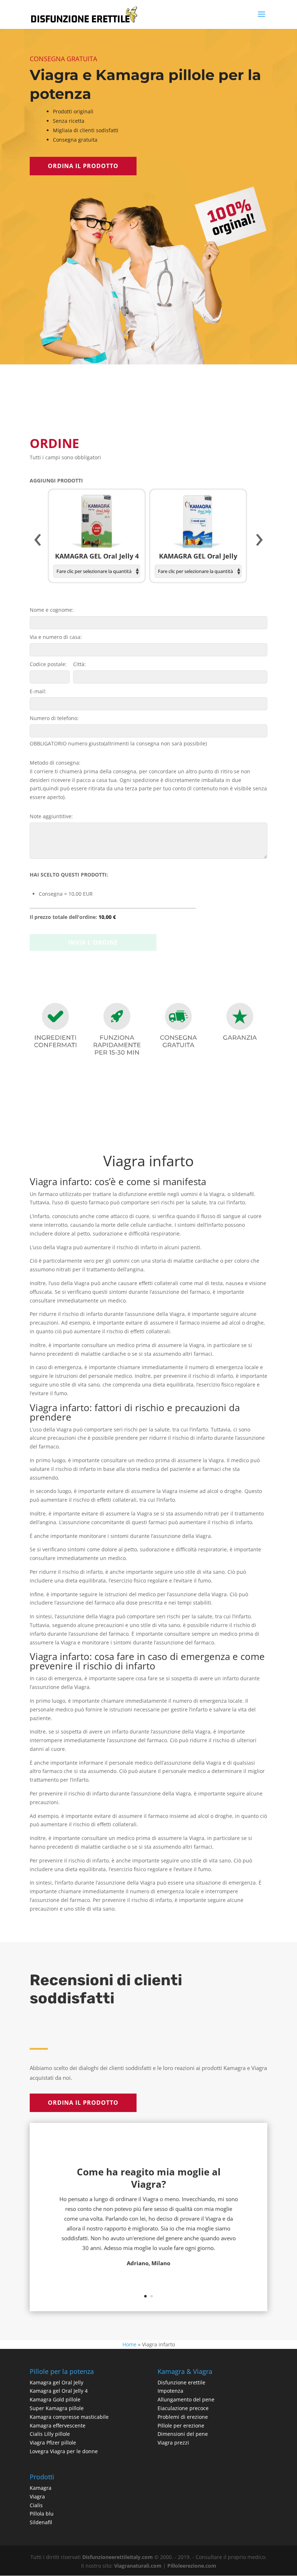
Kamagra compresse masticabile (69, 2417)
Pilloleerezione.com (192, 2566)
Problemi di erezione (183, 2417)
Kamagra (41, 2488)
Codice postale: (48, 664)
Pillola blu (42, 2514)
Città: (80, 664)
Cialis (36, 2505)
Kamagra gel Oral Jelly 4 (59, 2391)
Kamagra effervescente (58, 2426)
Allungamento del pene (186, 2399)
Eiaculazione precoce (183, 2408)
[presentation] (38, 540)
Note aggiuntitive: (51, 816)
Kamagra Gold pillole (55, 2399)
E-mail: (38, 691)
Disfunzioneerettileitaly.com (118, 2557)
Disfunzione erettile (181, 2382)
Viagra (37, 2496)
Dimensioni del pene (183, 2434)
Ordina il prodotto (83, 166)
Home (129, 2344)
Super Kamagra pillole (57, 2408)
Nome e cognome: (52, 610)
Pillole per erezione (181, 2426)
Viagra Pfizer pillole (53, 2443)
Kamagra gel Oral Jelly (57, 2382)
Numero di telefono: (54, 718)
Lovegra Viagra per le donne (64, 2451)
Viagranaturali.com (138, 2566)
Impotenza (170, 2391)
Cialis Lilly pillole (50, 2434)
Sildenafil (41, 2522)
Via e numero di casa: (56, 637)
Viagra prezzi (173, 2443)
